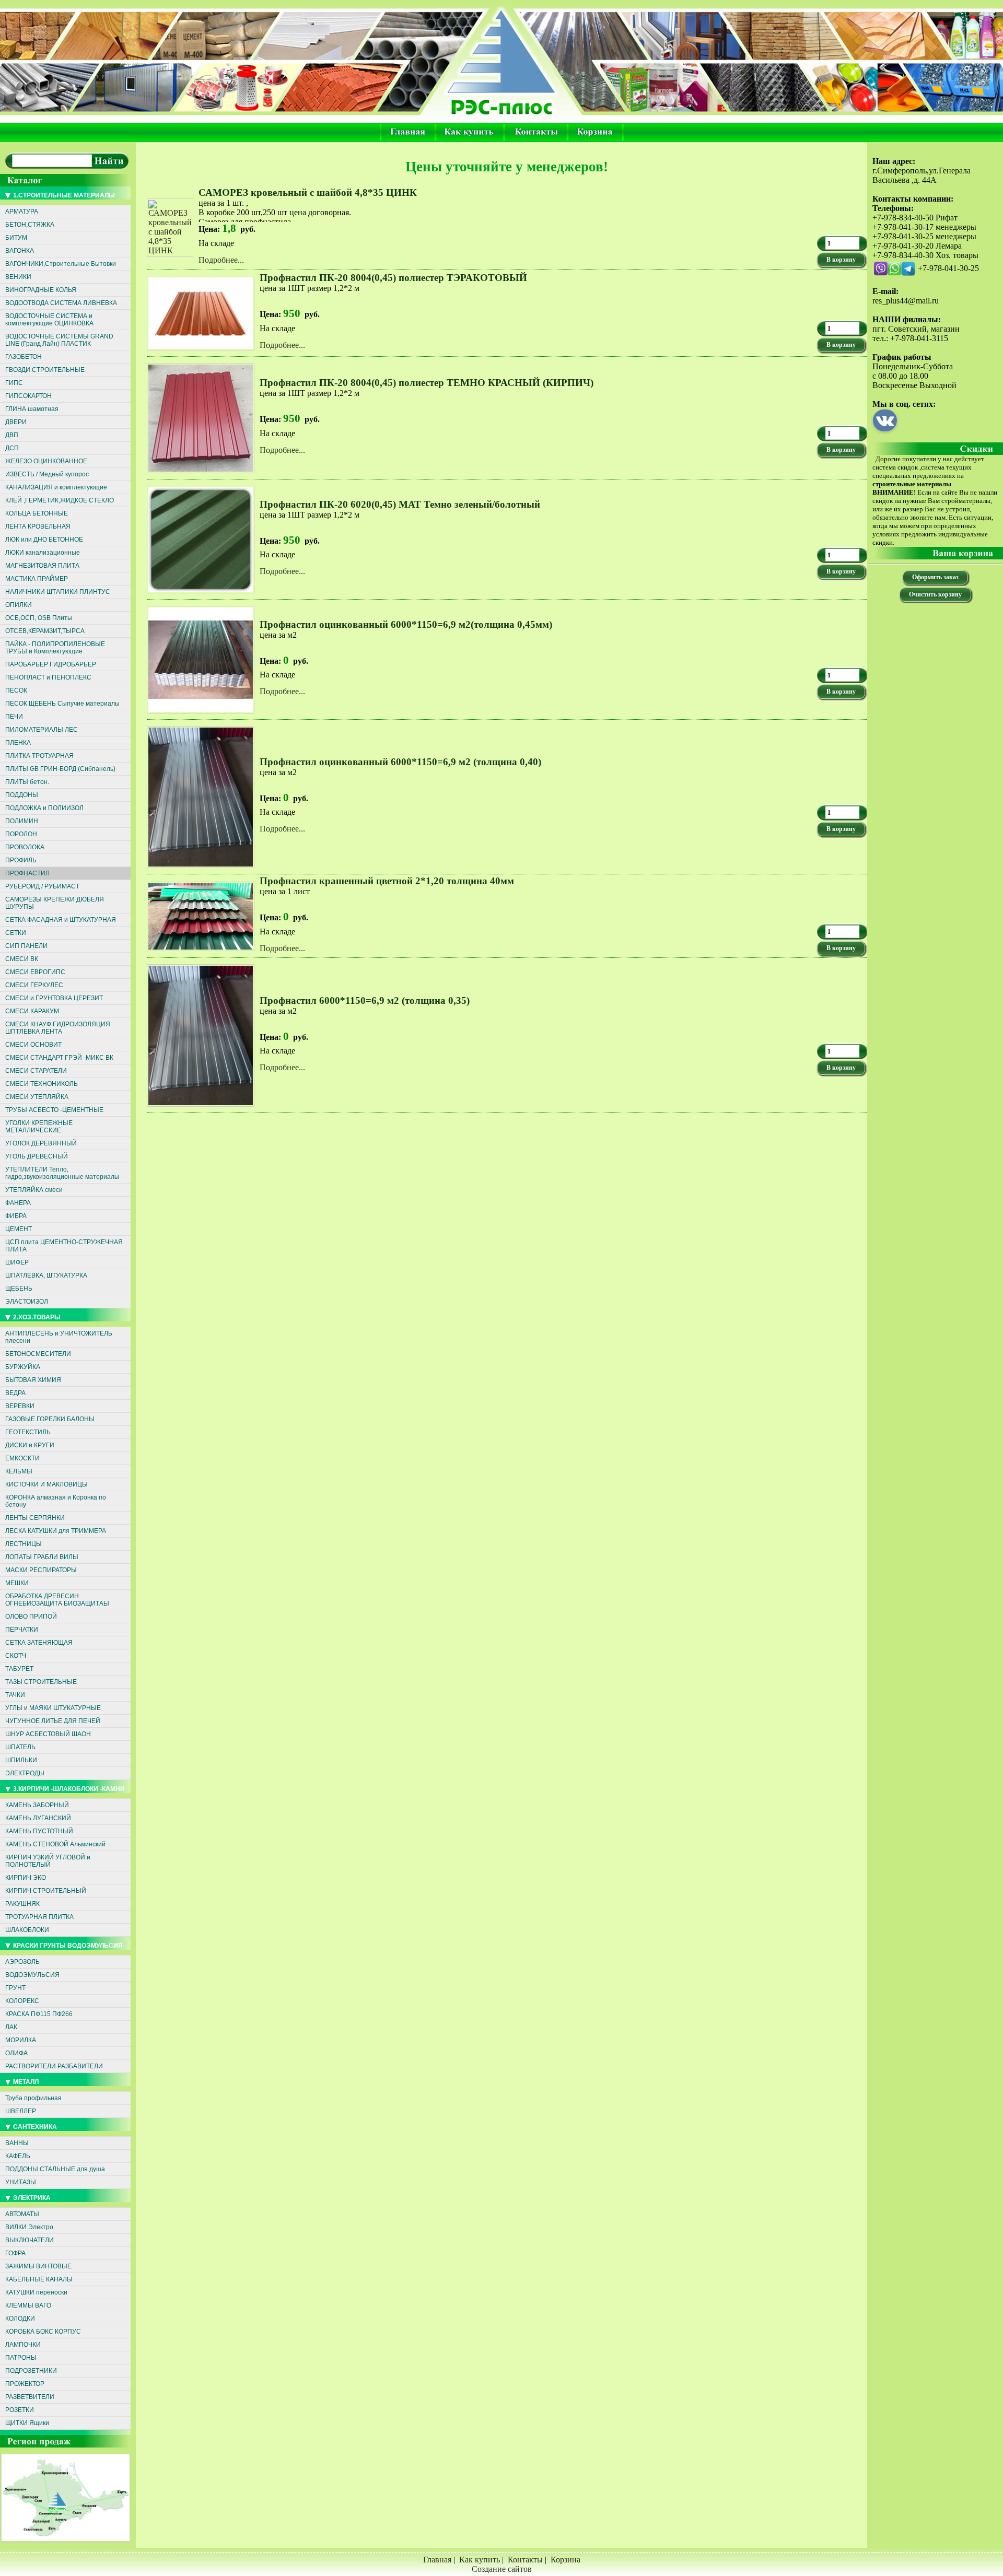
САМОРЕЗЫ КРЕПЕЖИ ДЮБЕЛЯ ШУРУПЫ (55, 903)
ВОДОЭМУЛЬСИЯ (32, 1975)
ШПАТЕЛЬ (20, 1747)
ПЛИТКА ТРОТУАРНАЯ (39, 756)
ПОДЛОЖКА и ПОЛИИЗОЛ (44, 808)
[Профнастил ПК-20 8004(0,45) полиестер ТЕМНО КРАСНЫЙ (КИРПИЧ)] (202, 476)
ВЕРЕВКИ (20, 1406)
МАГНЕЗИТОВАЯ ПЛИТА (42, 566)
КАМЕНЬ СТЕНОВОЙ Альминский (55, 1844)
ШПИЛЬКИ (21, 1760)
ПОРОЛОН (21, 834)
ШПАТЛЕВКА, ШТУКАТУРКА (46, 1275)
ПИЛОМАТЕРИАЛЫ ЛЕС (42, 730)
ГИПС (14, 383)
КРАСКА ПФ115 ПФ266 (39, 2014)
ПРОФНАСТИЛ (27, 873)
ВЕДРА (15, 1393)
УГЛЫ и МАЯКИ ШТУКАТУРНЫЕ (53, 1708)
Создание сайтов (502, 2569)
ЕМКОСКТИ (22, 1458)
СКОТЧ (16, 1656)
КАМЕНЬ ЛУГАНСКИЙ (38, 1818)
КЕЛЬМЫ (19, 1471)
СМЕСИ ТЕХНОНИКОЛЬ (42, 1084)
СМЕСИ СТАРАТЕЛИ (36, 1071)
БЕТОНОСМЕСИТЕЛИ (38, 1354)
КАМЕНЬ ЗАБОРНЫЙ (37, 1805)
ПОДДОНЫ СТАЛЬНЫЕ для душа (55, 2169)
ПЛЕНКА (18, 743)
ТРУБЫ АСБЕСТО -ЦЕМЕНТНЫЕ (54, 1110)
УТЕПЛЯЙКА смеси (34, 1190)
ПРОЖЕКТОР (25, 2384)
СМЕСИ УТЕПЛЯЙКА (37, 1097)
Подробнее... (221, 260)
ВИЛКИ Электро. (30, 2227)
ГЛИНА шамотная (32, 409)
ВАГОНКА (20, 251)
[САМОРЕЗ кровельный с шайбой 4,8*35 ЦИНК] (171, 250)
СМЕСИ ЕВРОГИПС (35, 972)
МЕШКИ (17, 1583)
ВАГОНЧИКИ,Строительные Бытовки (61, 264)
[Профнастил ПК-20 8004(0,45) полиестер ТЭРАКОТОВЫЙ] (202, 353)
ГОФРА (15, 2253)
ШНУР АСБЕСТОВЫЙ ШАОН (48, 1734)
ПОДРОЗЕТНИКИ (31, 2371)
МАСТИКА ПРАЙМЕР (37, 579)
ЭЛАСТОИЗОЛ (27, 1302)
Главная (437, 2560)
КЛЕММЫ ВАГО (28, 2305)
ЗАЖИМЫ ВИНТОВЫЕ (38, 2266)
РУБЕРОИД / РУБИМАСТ (42, 886)
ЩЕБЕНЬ (19, 1289)
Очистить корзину (935, 594)
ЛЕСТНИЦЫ (24, 1544)
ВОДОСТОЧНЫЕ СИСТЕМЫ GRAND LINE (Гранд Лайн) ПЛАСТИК (59, 340)
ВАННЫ (17, 2143)
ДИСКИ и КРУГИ (30, 1445)
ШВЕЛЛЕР (21, 2111)
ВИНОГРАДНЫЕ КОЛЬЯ (41, 290)
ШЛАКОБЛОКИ (27, 1930)
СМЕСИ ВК (22, 959)
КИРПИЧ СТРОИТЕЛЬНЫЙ (46, 1891)
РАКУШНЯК (22, 1904)
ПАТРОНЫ (21, 2358)
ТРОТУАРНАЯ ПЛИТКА (39, 1917)
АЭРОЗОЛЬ (22, 1962)
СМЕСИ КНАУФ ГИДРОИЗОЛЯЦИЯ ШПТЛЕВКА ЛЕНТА (58, 1028)
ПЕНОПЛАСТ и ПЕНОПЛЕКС (48, 677)
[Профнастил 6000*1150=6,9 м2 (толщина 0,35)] (202, 1109)
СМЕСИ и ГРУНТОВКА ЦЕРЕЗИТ (54, 998)
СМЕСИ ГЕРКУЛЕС (34, 985)
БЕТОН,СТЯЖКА (30, 225)
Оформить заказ (935, 577)
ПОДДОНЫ (22, 795)
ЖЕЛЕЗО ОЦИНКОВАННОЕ (46, 461)
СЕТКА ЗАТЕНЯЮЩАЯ (39, 1643)
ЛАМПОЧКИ (23, 2345)
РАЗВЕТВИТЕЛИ (30, 2397)
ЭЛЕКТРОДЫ (25, 1773)
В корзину (841, 260)
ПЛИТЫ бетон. (27, 782)
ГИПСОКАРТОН (28, 396)
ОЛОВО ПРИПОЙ (31, 1617)
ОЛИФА (16, 2053)
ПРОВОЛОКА (25, 847)
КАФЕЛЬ (18, 2156)
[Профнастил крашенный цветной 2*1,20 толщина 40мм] (202, 953)
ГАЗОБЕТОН (24, 357)
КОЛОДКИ (20, 2319)
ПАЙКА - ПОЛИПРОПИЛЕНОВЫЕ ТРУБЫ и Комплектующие (55, 648)
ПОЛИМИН (22, 821)
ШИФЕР (17, 1262)
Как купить (480, 2560)
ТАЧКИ (15, 1695)
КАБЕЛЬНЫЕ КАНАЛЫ (39, 2279)
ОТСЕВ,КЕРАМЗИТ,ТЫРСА (45, 631)
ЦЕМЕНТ (19, 1229)
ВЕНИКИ (18, 277)
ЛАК (11, 2027)
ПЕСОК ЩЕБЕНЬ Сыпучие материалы (62, 704)
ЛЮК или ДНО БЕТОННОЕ (44, 540)
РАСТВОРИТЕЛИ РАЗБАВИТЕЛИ (54, 2066)
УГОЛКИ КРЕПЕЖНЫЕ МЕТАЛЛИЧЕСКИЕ (39, 1127)
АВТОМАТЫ (22, 2214)
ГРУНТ (15, 1988)
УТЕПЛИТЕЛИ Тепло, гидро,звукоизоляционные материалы (62, 1173)
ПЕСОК (16, 690)
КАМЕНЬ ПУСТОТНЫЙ (39, 1831)
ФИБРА (16, 1216)
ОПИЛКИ (19, 605)
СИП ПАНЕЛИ (26, 946)
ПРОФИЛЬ (21, 860)
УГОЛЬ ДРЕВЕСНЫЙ (37, 1156)
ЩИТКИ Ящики (27, 2423)
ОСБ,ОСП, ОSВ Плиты (39, 618)
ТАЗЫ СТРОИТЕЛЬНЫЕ (41, 1682)
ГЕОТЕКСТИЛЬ (28, 1432)
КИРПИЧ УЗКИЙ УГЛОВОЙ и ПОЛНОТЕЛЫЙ (48, 1861)
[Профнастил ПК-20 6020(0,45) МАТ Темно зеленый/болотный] (202, 596)
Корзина (565, 2560)
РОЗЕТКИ (20, 2410)
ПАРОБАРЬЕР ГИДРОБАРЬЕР (51, 664)
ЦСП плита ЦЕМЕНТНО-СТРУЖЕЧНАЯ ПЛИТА (64, 1246)
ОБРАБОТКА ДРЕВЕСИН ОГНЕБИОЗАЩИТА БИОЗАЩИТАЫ (57, 1600)
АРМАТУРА (22, 212)
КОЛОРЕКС (22, 2001)
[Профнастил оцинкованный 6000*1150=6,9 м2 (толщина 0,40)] (202, 870)
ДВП (12, 435)
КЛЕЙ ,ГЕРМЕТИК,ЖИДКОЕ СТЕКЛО (60, 500)
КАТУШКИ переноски (36, 2292)
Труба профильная (33, 2098)
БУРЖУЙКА (23, 1367)
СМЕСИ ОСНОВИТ (33, 1045)
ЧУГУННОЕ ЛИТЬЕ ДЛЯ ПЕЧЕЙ (53, 1721)
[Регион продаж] (67, 2545)
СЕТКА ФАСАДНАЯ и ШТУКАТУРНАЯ (61, 920)
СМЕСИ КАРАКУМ (32, 1011)
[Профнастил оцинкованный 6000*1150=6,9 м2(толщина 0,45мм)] (202, 716)
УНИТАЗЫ (21, 2182)
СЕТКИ (16, 933)
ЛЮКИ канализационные (43, 553)
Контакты (525, 2560)
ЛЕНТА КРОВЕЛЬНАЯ (38, 526)
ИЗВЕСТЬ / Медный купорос (47, 474)
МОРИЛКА (21, 2040)
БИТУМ (16, 238)
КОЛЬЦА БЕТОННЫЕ (37, 513)
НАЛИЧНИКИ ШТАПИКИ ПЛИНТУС (58, 592)
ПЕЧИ (14, 717)
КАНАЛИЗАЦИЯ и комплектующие (56, 487)
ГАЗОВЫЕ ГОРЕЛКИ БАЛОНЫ (50, 1419)
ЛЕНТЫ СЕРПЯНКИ (35, 1518)
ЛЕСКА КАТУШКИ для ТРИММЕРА (56, 1531)
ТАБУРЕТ (19, 1669)
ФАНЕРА (18, 1203)
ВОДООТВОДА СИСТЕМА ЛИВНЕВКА (61, 303)
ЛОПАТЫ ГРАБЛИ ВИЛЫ (42, 1557)
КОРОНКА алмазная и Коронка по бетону (56, 1501)
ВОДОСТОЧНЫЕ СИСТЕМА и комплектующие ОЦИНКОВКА (49, 320)
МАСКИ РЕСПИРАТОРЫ (41, 1570)
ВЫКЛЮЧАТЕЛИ (30, 2240)
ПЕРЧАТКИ (22, 1630)
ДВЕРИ (16, 422)
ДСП (12, 448)
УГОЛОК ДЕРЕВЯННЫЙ (41, 1143)
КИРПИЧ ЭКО (26, 1878)
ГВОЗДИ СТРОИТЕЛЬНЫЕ (45, 370)
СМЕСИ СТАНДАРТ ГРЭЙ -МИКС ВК (59, 1058)
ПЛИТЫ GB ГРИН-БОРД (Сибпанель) (60, 769)
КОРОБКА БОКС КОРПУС (43, 2332)
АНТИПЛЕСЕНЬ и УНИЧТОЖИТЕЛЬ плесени (59, 1337)
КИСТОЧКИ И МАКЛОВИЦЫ (46, 1484)
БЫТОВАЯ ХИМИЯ (33, 1380)
